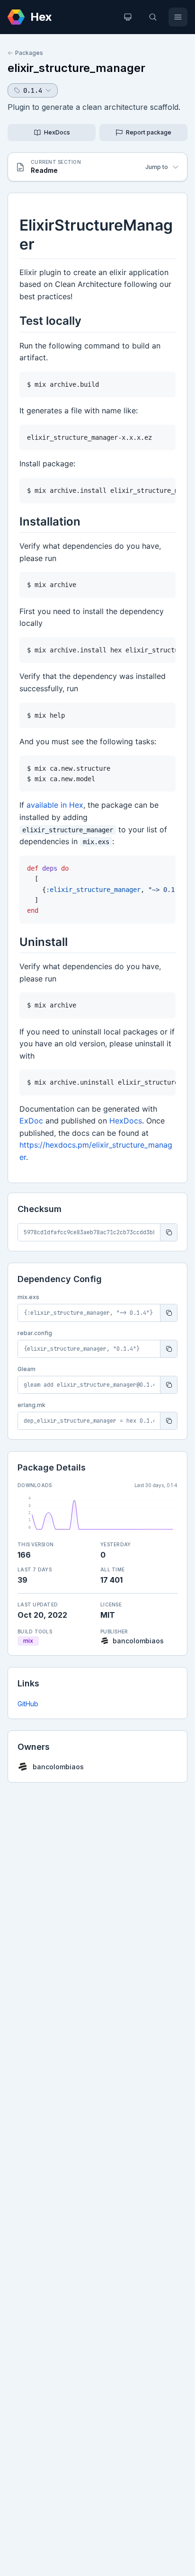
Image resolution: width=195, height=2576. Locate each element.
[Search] (153, 17)
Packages (29, 53)
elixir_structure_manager (76, 68)
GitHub (28, 1704)
